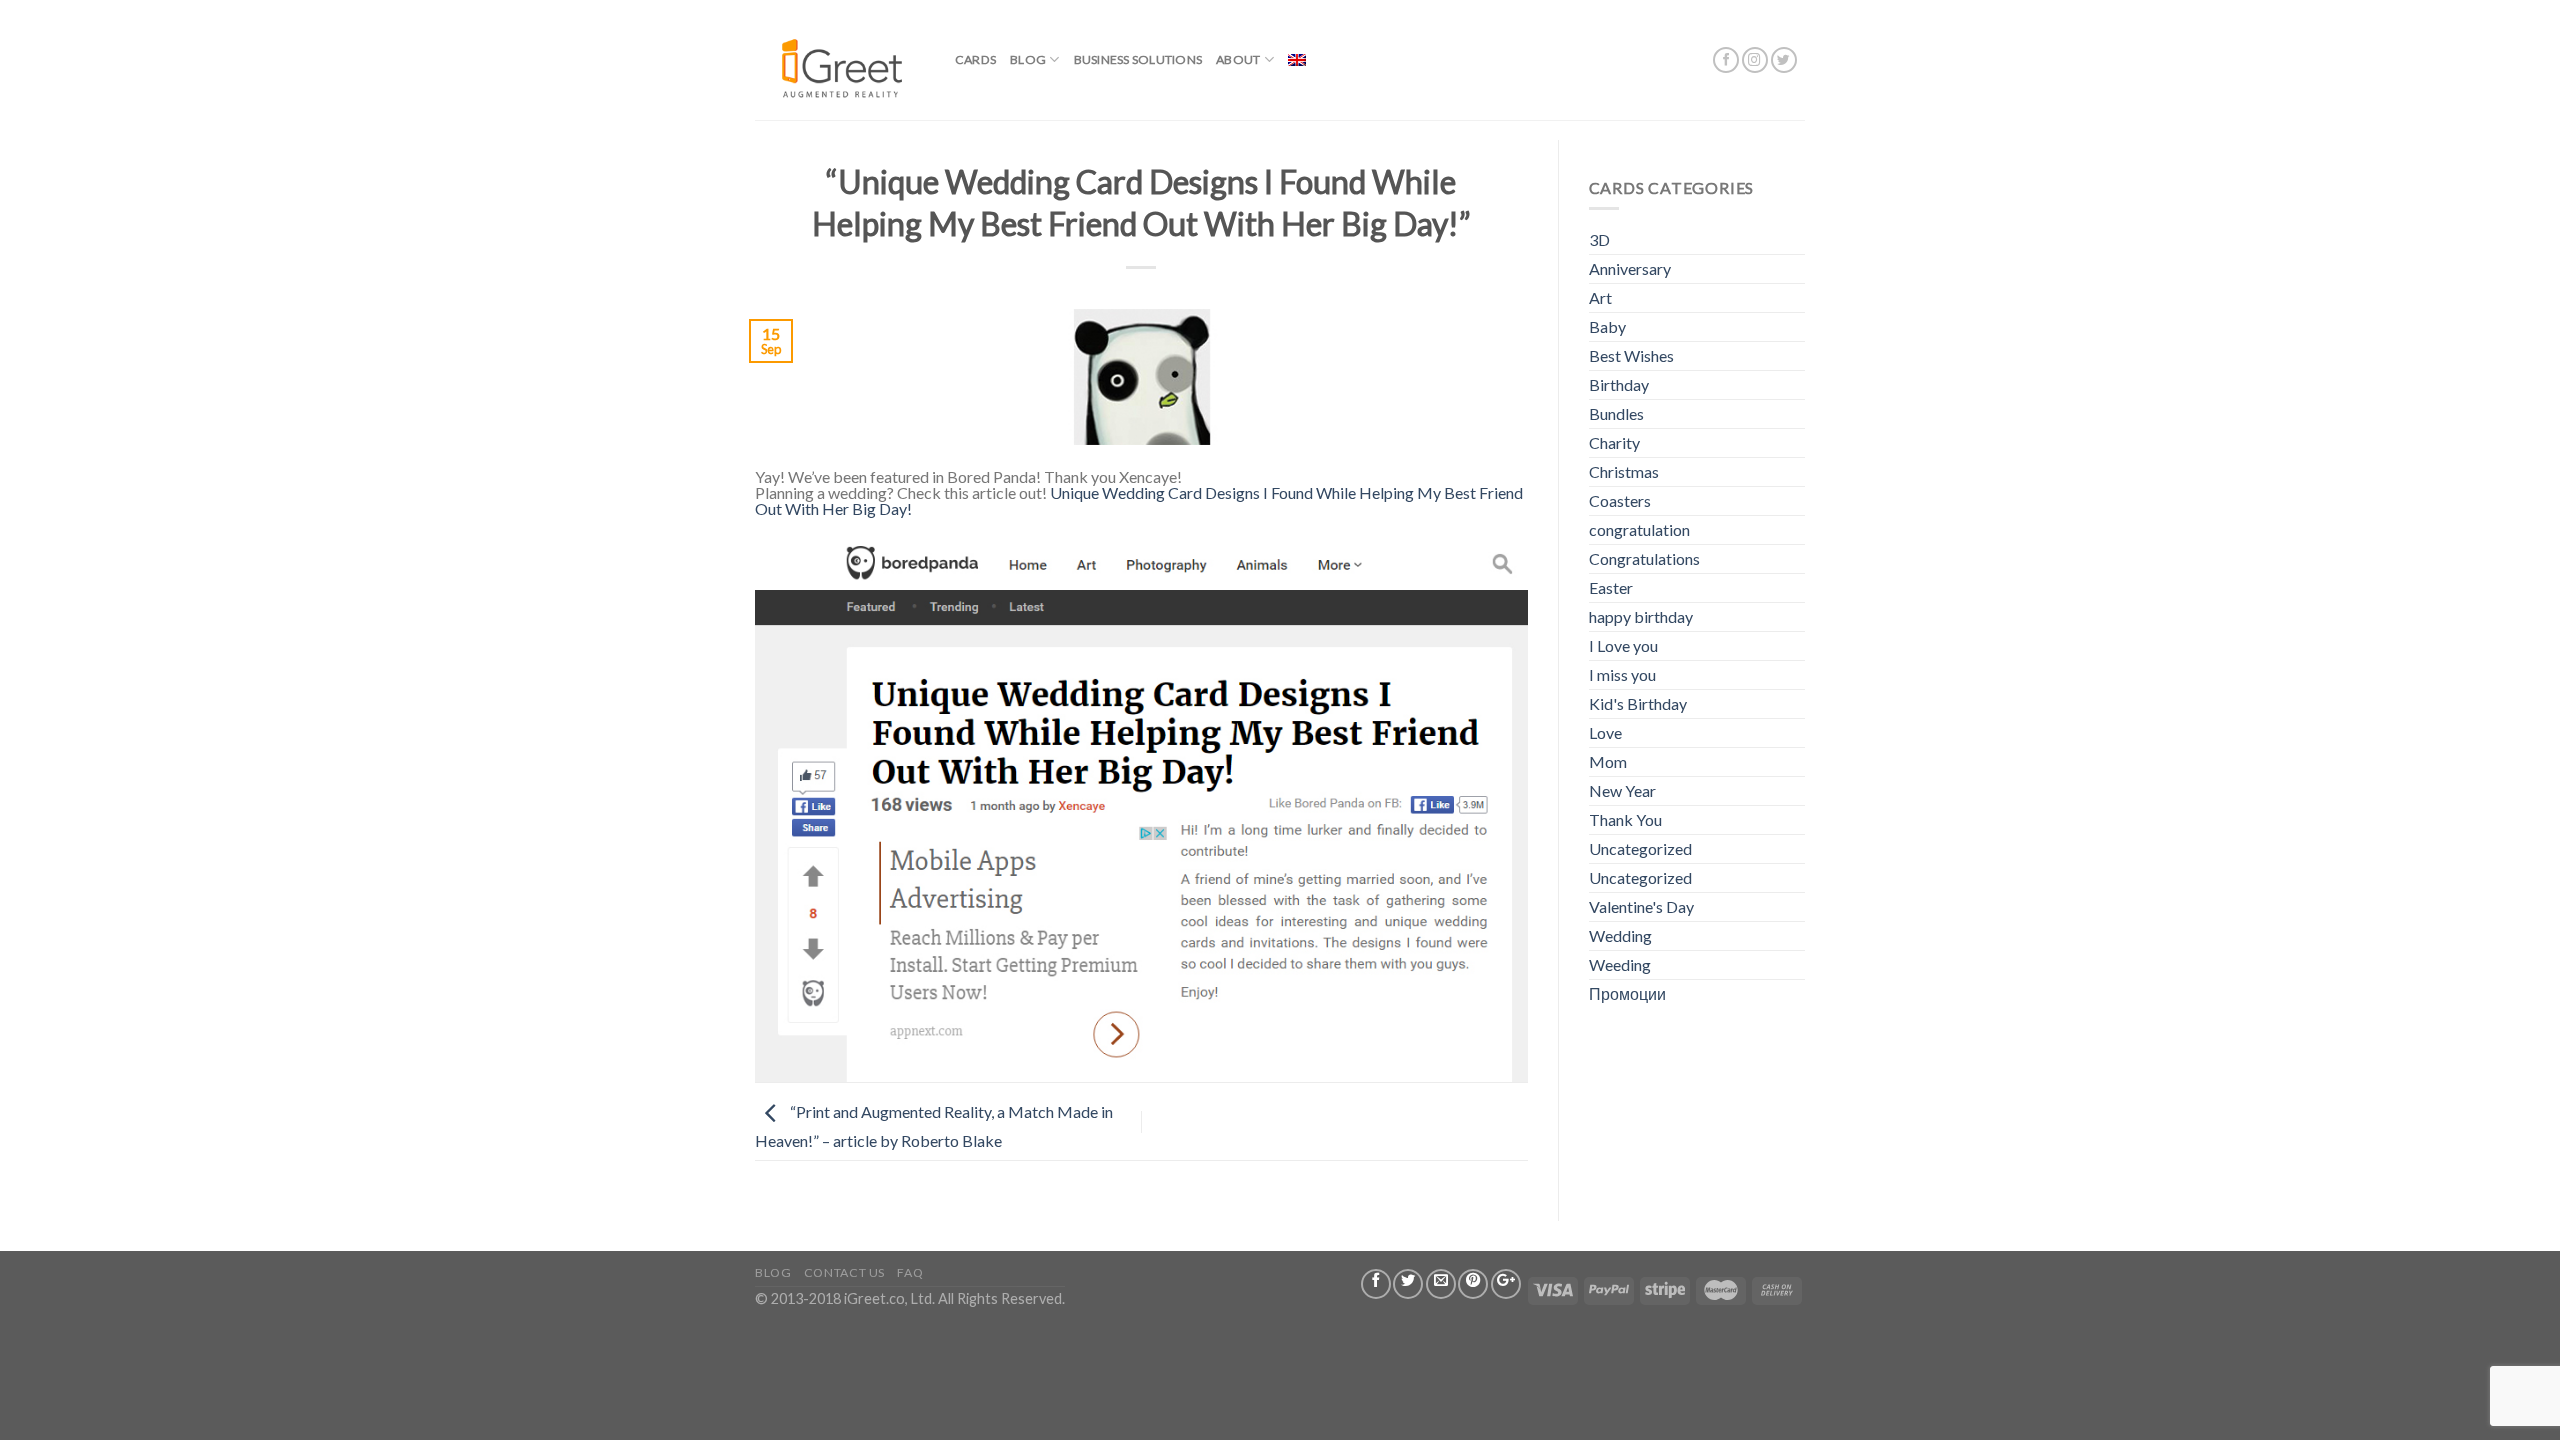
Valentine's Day (1641, 906)
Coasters (1620, 500)
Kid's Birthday (1638, 703)
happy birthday (1641, 616)
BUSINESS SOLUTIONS (1138, 59)
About (1238, 59)
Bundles (1616, 413)
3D (1599, 239)
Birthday (1619, 384)
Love (1605, 732)
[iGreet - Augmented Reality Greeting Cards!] (840, 59)
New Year (1622, 790)
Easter (1611, 587)
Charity (1614, 442)
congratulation (1639, 529)
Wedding (1620, 935)
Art (1600, 297)
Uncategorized (1640, 848)
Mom (1608, 761)
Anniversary (1630, 268)
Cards (975, 59)
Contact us (844, 1272)
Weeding (1620, 964)
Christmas (1624, 471)
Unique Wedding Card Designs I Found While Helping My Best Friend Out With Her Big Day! (1139, 500)
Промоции (1627, 993)
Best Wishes (1631, 355)
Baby (1607, 326)
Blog (1028, 59)
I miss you (1622, 674)
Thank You (1625, 819)
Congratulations (1644, 558)
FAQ (910, 1272)
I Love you (1623, 645)
